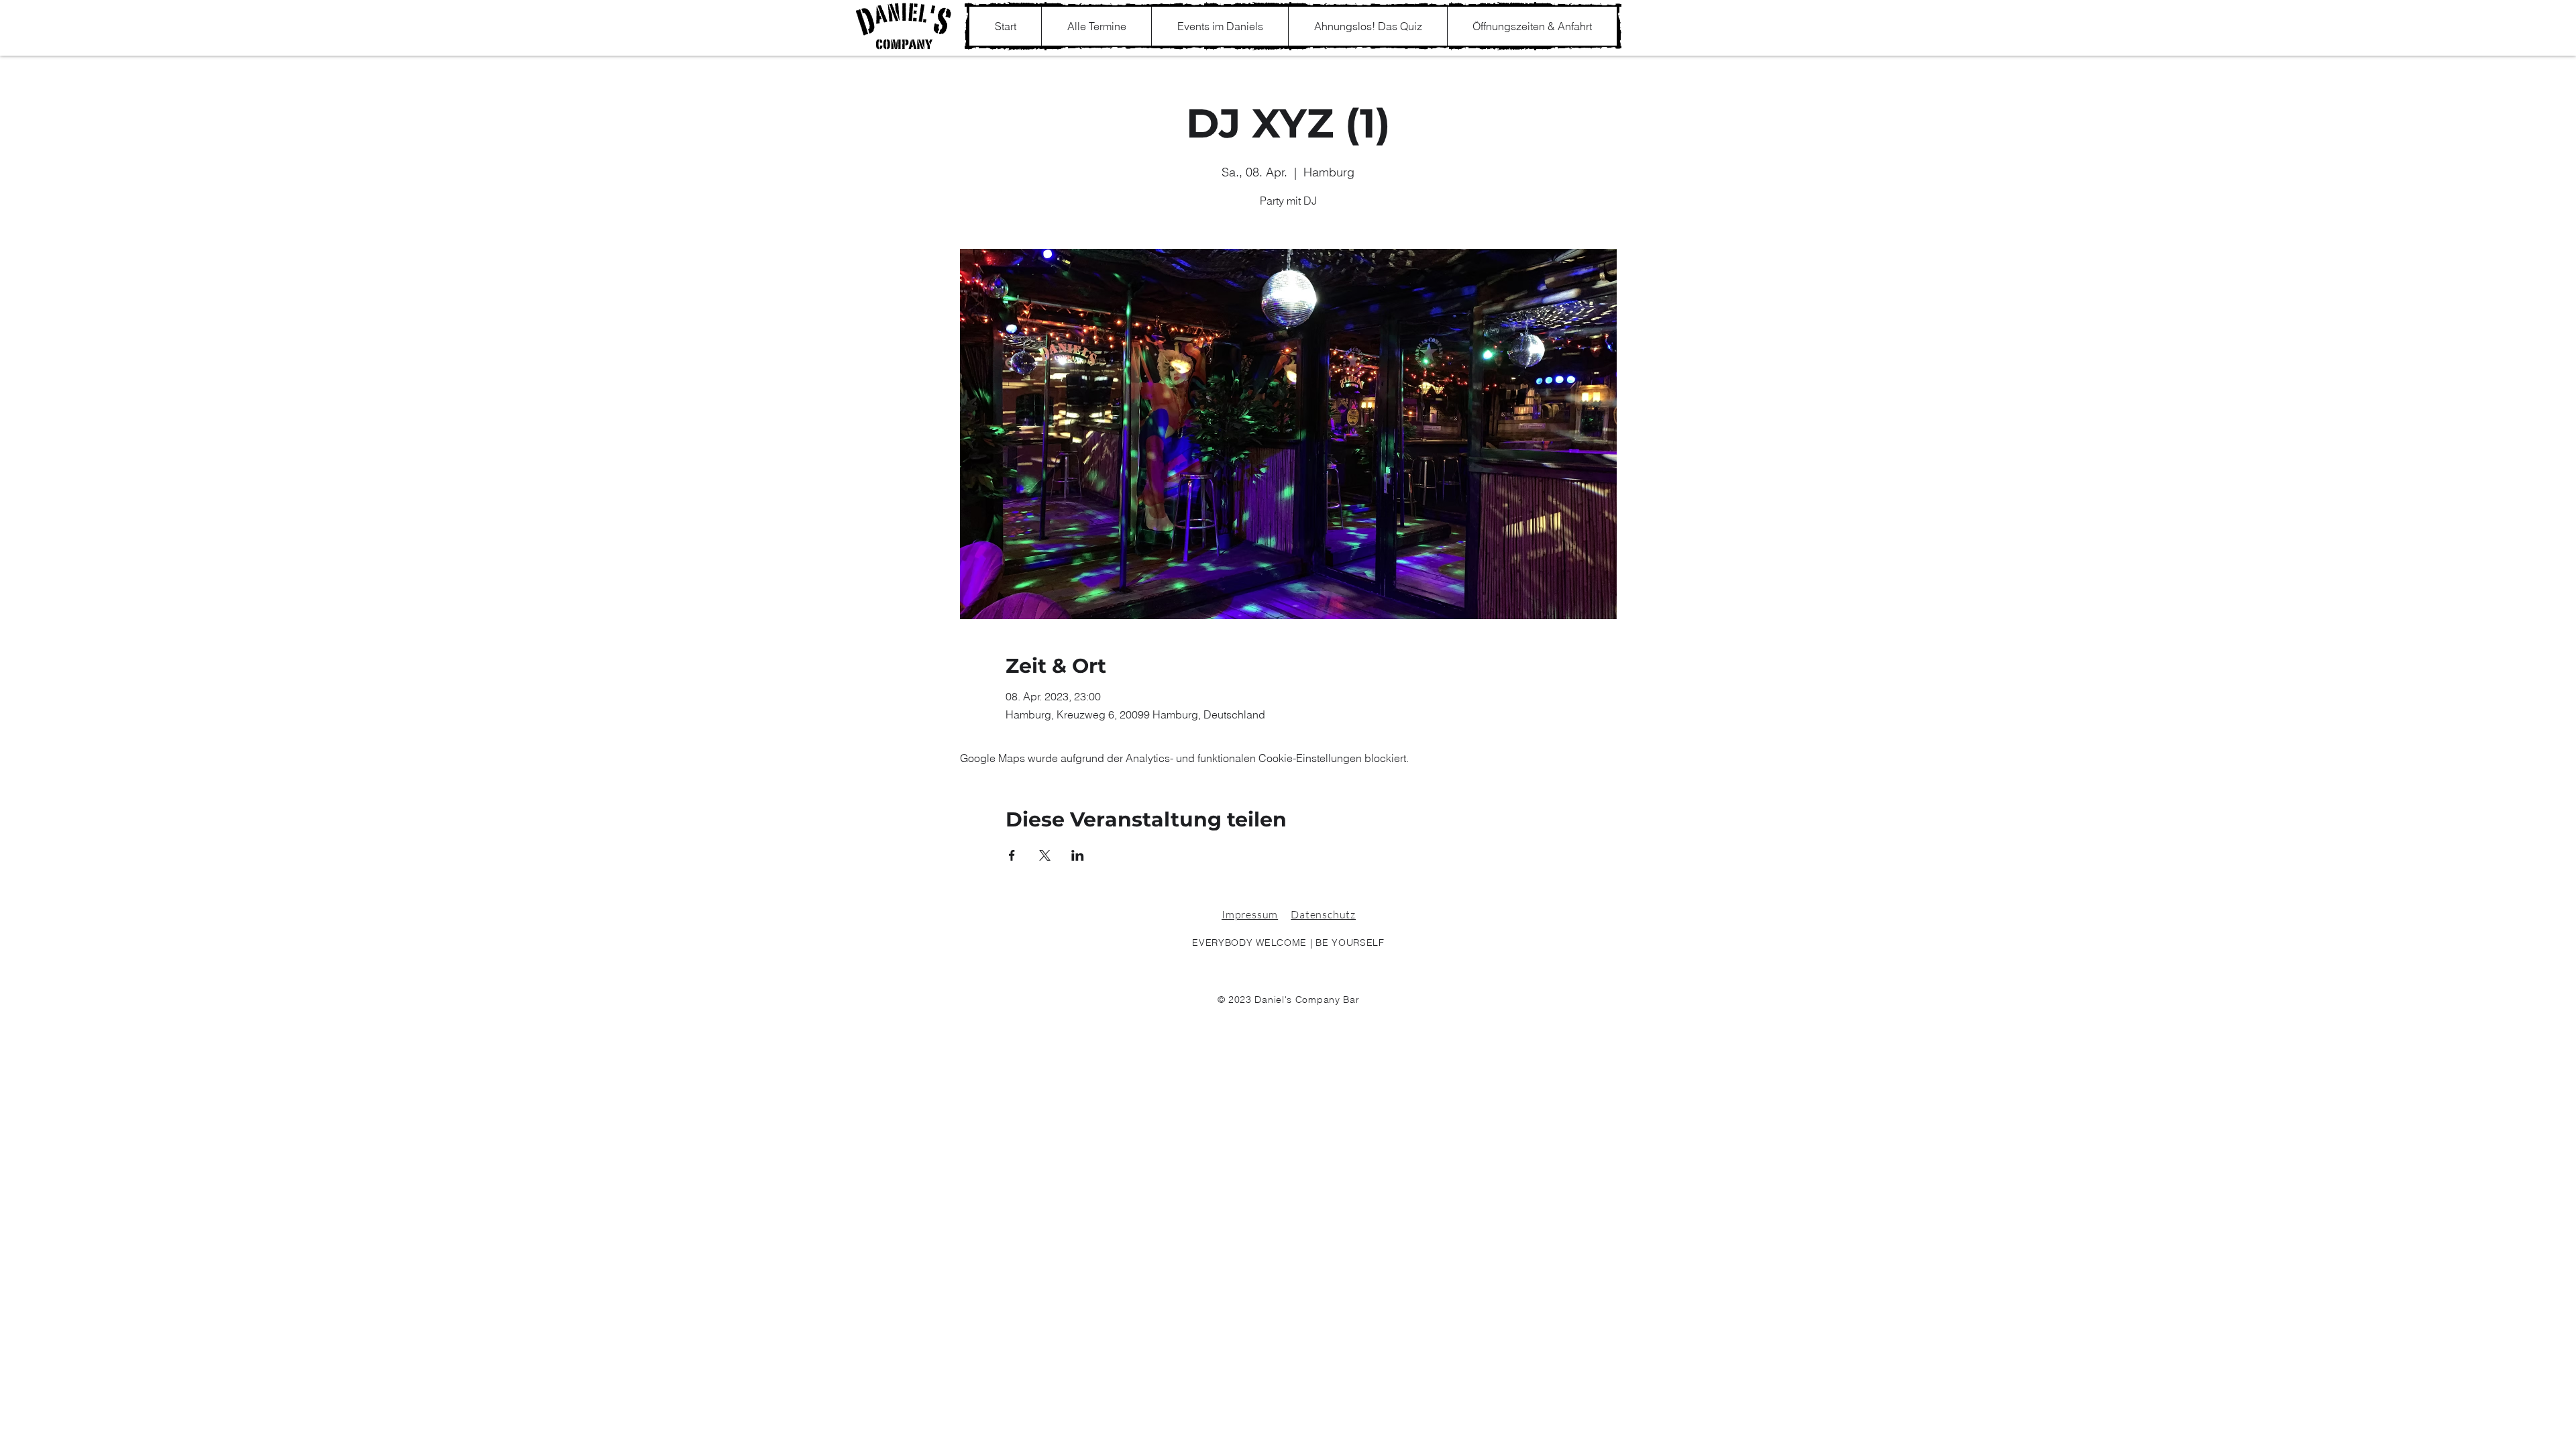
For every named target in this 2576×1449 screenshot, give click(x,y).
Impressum (1250, 914)
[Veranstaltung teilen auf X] (1045, 855)
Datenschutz (1323, 914)
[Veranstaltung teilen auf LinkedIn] (1078, 855)
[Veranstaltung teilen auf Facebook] (1012, 855)
